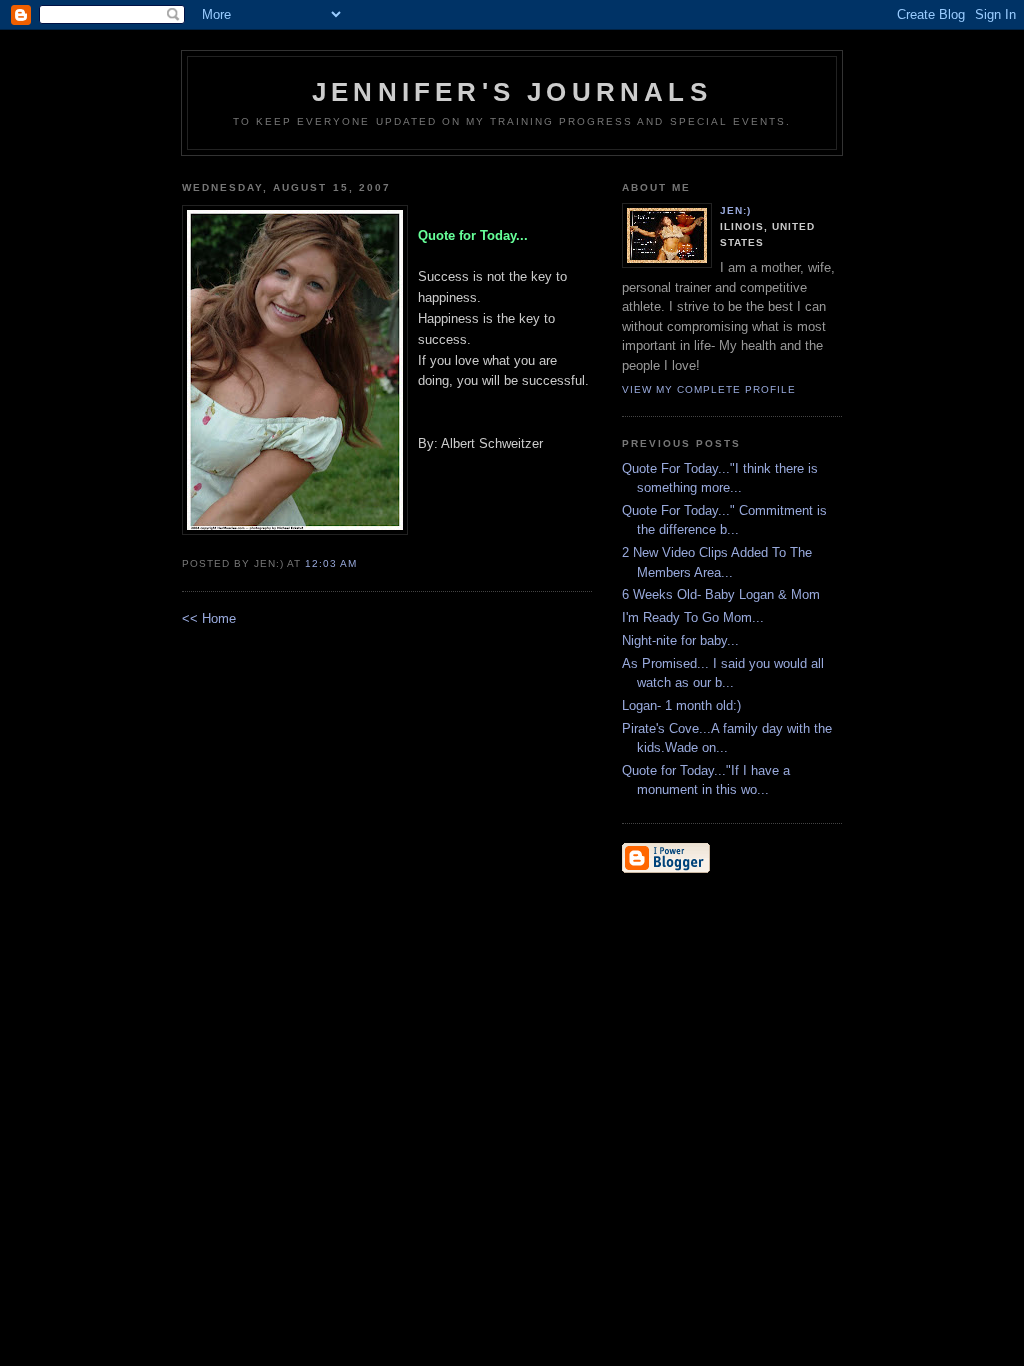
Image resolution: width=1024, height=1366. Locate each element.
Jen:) (735, 210)
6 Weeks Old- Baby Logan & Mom (721, 594)
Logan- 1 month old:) (681, 705)
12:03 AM (331, 563)
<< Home (209, 618)
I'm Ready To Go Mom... (693, 617)
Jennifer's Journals (512, 92)
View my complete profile (709, 389)
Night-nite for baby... (680, 640)
